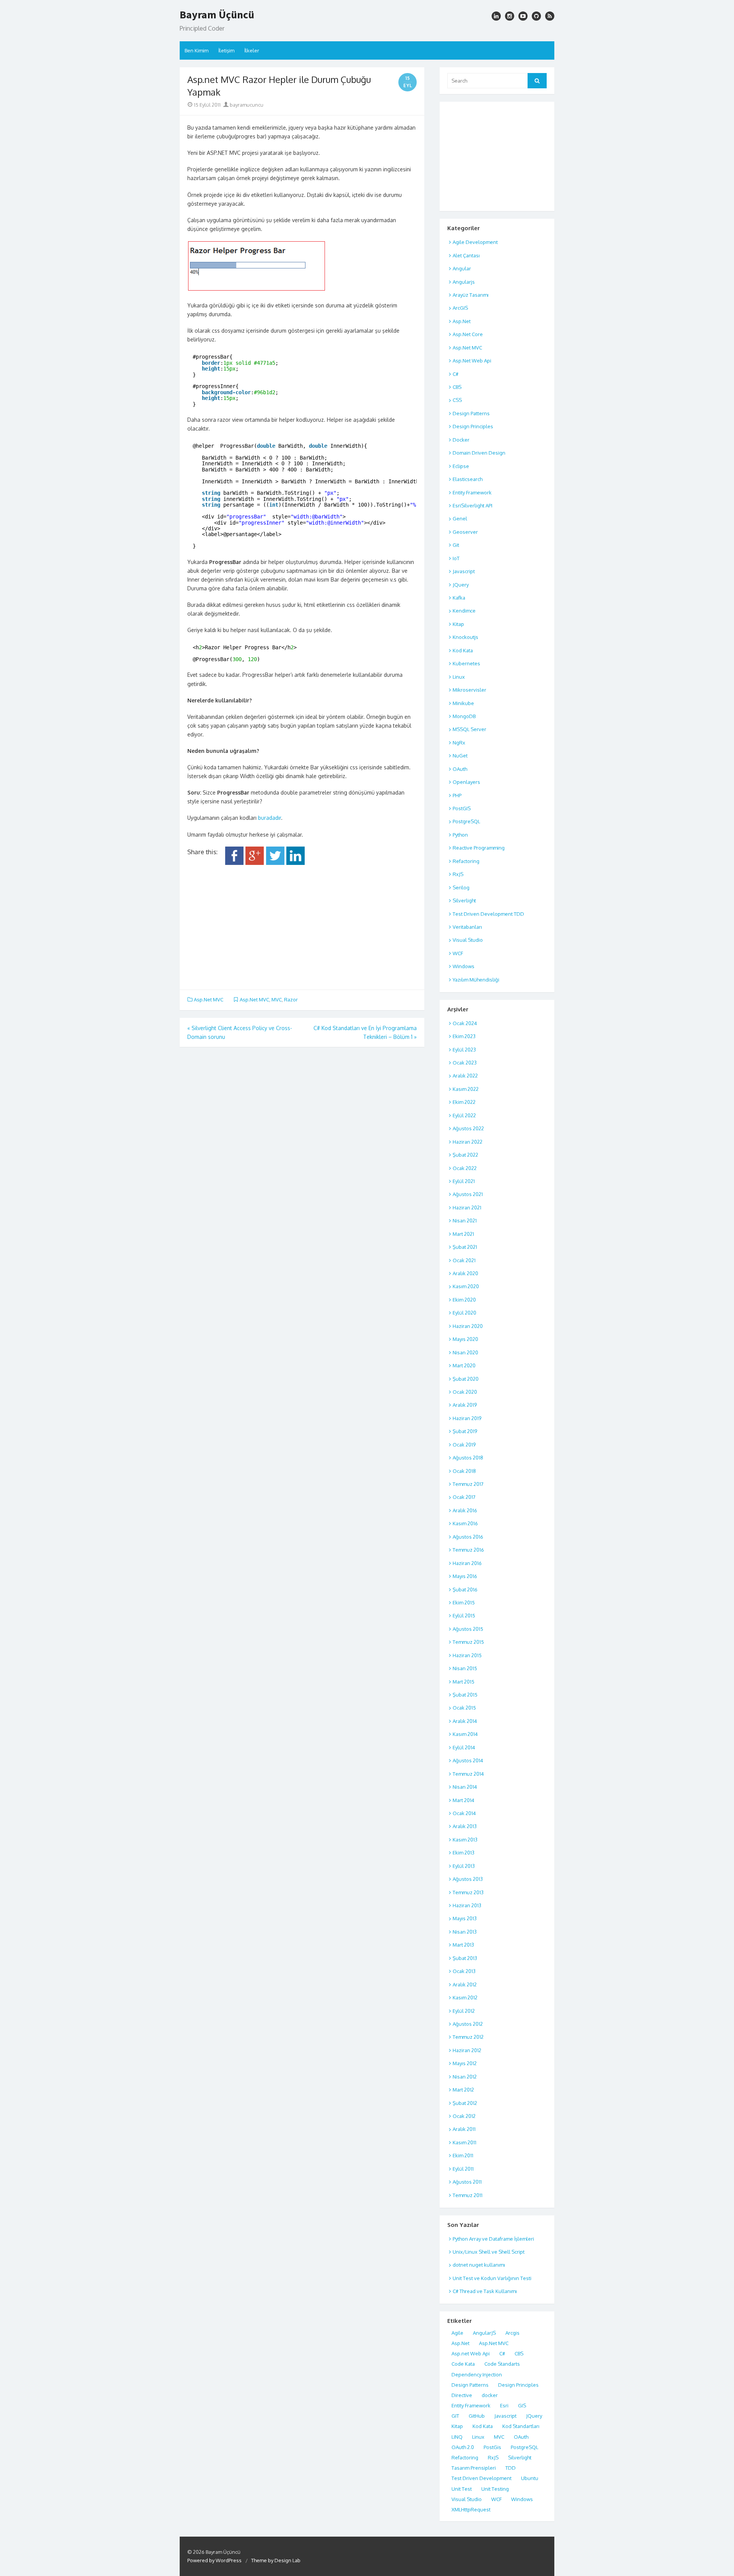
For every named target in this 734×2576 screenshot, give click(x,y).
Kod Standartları (521, 2426)
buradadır (270, 818)
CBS (457, 387)
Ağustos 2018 (468, 1458)
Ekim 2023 (464, 1036)
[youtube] (523, 16)
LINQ (457, 2437)
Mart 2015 (464, 1682)
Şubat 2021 (465, 1247)
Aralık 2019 (465, 1405)
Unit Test (462, 2489)
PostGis (492, 2447)
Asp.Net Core (468, 334)
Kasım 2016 (465, 1523)
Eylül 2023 (464, 1050)
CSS (457, 400)
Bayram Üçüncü (217, 15)
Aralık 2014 (465, 1721)
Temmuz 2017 (468, 1484)
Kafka (459, 598)
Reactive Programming (479, 848)
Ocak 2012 (464, 2116)
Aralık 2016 (465, 1510)
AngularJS (484, 2333)
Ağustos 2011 (467, 2182)
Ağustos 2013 (468, 1879)
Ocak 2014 (464, 1813)
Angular (462, 268)
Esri (504, 2405)
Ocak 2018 (464, 1471)
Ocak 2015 (464, 1708)
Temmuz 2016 (468, 1550)
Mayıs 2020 (465, 1339)
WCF (458, 953)
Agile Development (475, 242)
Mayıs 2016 (465, 1576)
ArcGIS (460, 308)
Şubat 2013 (465, 1958)
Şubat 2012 (465, 2103)
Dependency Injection (477, 2374)
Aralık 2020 (465, 1273)
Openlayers (466, 782)
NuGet (460, 756)
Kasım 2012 (465, 1997)
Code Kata (463, 2364)
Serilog (461, 887)
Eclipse (461, 466)
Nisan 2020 (465, 1352)
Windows (464, 966)
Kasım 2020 (466, 1286)
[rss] (550, 16)
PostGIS (462, 808)
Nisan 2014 (465, 1787)
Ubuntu (530, 2478)
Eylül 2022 (464, 1115)
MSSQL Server (469, 729)
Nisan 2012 (465, 2077)
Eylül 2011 (463, 2169)
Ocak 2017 (464, 1497)
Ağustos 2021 (468, 1194)
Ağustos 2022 (468, 1128)
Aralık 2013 (465, 1826)
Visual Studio (468, 940)
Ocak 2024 (465, 1023)
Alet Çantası (466, 255)
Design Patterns (471, 413)
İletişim (226, 50)
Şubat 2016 (465, 1589)
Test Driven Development (481, 2478)
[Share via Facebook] (234, 863)
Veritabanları (467, 927)
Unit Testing (495, 2489)
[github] (536, 16)
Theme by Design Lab (276, 2560)
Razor (291, 1000)
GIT (455, 2416)
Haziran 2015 (467, 1655)
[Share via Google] (255, 863)
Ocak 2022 (465, 1168)
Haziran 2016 (467, 1563)
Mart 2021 (463, 1234)
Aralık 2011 (464, 2129)
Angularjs (464, 282)
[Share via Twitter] (275, 863)
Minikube (463, 703)
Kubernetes (466, 663)
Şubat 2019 (465, 1431)
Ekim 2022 (464, 1102)
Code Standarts (502, 2364)
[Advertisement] (302, 925)
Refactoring (466, 861)
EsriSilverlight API (473, 505)
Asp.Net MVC (209, 1000)
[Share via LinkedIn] (296, 863)
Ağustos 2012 (468, 2024)
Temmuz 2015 (468, 1642)
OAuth (460, 769)
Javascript (464, 571)
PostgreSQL (466, 821)
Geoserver (465, 532)
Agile (457, 2333)
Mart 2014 (464, 1800)
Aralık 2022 (465, 1076)
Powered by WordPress (214, 2560)
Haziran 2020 (468, 1326)
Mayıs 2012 (465, 2063)
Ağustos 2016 (468, 1537)
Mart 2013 (463, 1945)
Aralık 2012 (465, 1984)
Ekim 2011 (463, 2155)
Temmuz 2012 (468, 2037)
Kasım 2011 (464, 2142)
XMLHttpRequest (471, 2509)
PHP (457, 795)
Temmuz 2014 (468, 1774)
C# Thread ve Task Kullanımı (485, 2291)
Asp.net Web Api (471, 2353)
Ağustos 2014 (468, 1760)
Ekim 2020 (464, 1300)
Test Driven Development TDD (488, 914)
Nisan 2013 (465, 1932)
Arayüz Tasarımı (471, 295)
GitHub (477, 2416)
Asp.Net (462, 321)
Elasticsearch (468, 479)
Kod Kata (463, 650)
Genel (460, 518)
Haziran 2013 (467, 1905)
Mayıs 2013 (465, 1918)
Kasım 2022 (466, 1089)
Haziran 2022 (468, 1142)
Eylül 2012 (464, 2011)
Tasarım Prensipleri (474, 2468)
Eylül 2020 (464, 1313)
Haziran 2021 (467, 1208)
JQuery (461, 585)
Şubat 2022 (465, 1155)
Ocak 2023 (465, 1063)
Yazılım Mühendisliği (476, 980)
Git (456, 545)
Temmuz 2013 (468, 1892)
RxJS (458, 874)
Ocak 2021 (464, 1260)
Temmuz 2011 (468, 2195)
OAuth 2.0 (463, 2447)
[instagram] (496, 16)
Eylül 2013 (464, 1866)
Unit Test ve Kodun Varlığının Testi (492, 2278)
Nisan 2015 (465, 1668)
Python (460, 835)
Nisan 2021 (465, 1221)
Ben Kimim (196, 50)
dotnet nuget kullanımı (479, 2265)
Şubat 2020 (466, 1379)
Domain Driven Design (479, 453)
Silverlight (464, 900)
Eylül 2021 (464, 1181)
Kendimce (464, 611)
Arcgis (512, 2333)
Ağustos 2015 (468, 1629)
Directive (462, 2395)
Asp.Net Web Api (472, 361)
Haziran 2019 (467, 1418)
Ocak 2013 (464, 1971)
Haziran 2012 (467, 2050)
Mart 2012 (463, 2090)
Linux (459, 677)
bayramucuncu (246, 105)
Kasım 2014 (465, 1734)
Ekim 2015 (464, 1602)
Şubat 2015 (465, 1695)
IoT (456, 558)
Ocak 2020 (465, 1392)
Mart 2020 (464, 1365)
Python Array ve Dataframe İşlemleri (493, 2239)
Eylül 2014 (464, 1747)
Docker (461, 440)
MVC (277, 1000)
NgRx (459, 743)
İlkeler (252, 50)
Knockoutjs (465, 637)
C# (456, 374)
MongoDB (464, 716)
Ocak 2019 (464, 1445)
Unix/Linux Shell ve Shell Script (489, 2252)
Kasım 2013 (465, 1840)
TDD (511, 2468)
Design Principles (473, 426)
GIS (522, 2405)
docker (490, 2395)
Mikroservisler (469, 690)
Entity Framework (472, 492)
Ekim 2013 (464, 1853)
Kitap (458, 624)
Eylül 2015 (464, 1615)
